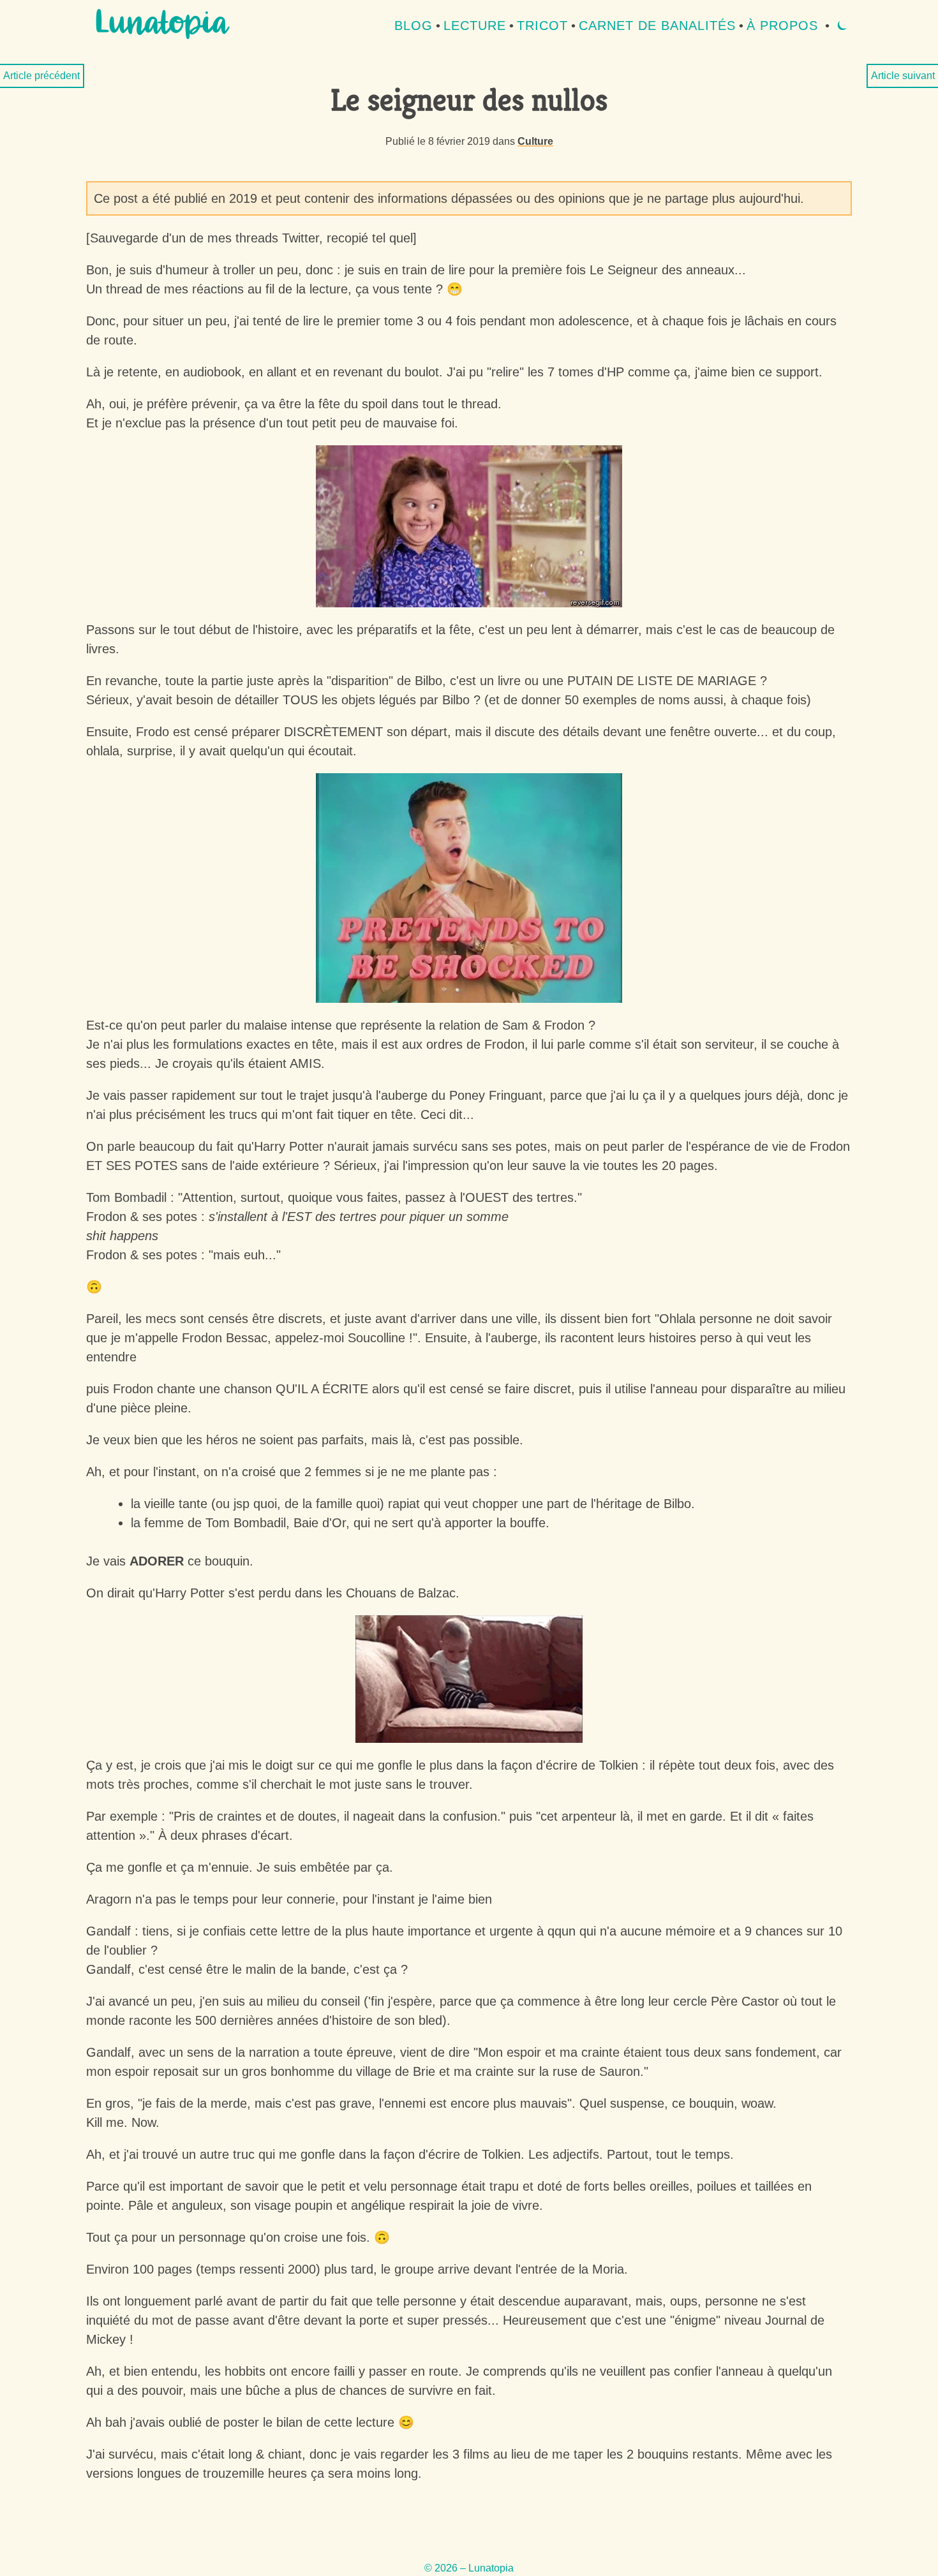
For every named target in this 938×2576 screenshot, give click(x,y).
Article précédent (41, 76)
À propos (782, 26)
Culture (535, 141)
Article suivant (903, 76)
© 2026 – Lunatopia (469, 2568)
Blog (413, 26)
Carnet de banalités (657, 26)
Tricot (542, 26)
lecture (475, 26)
